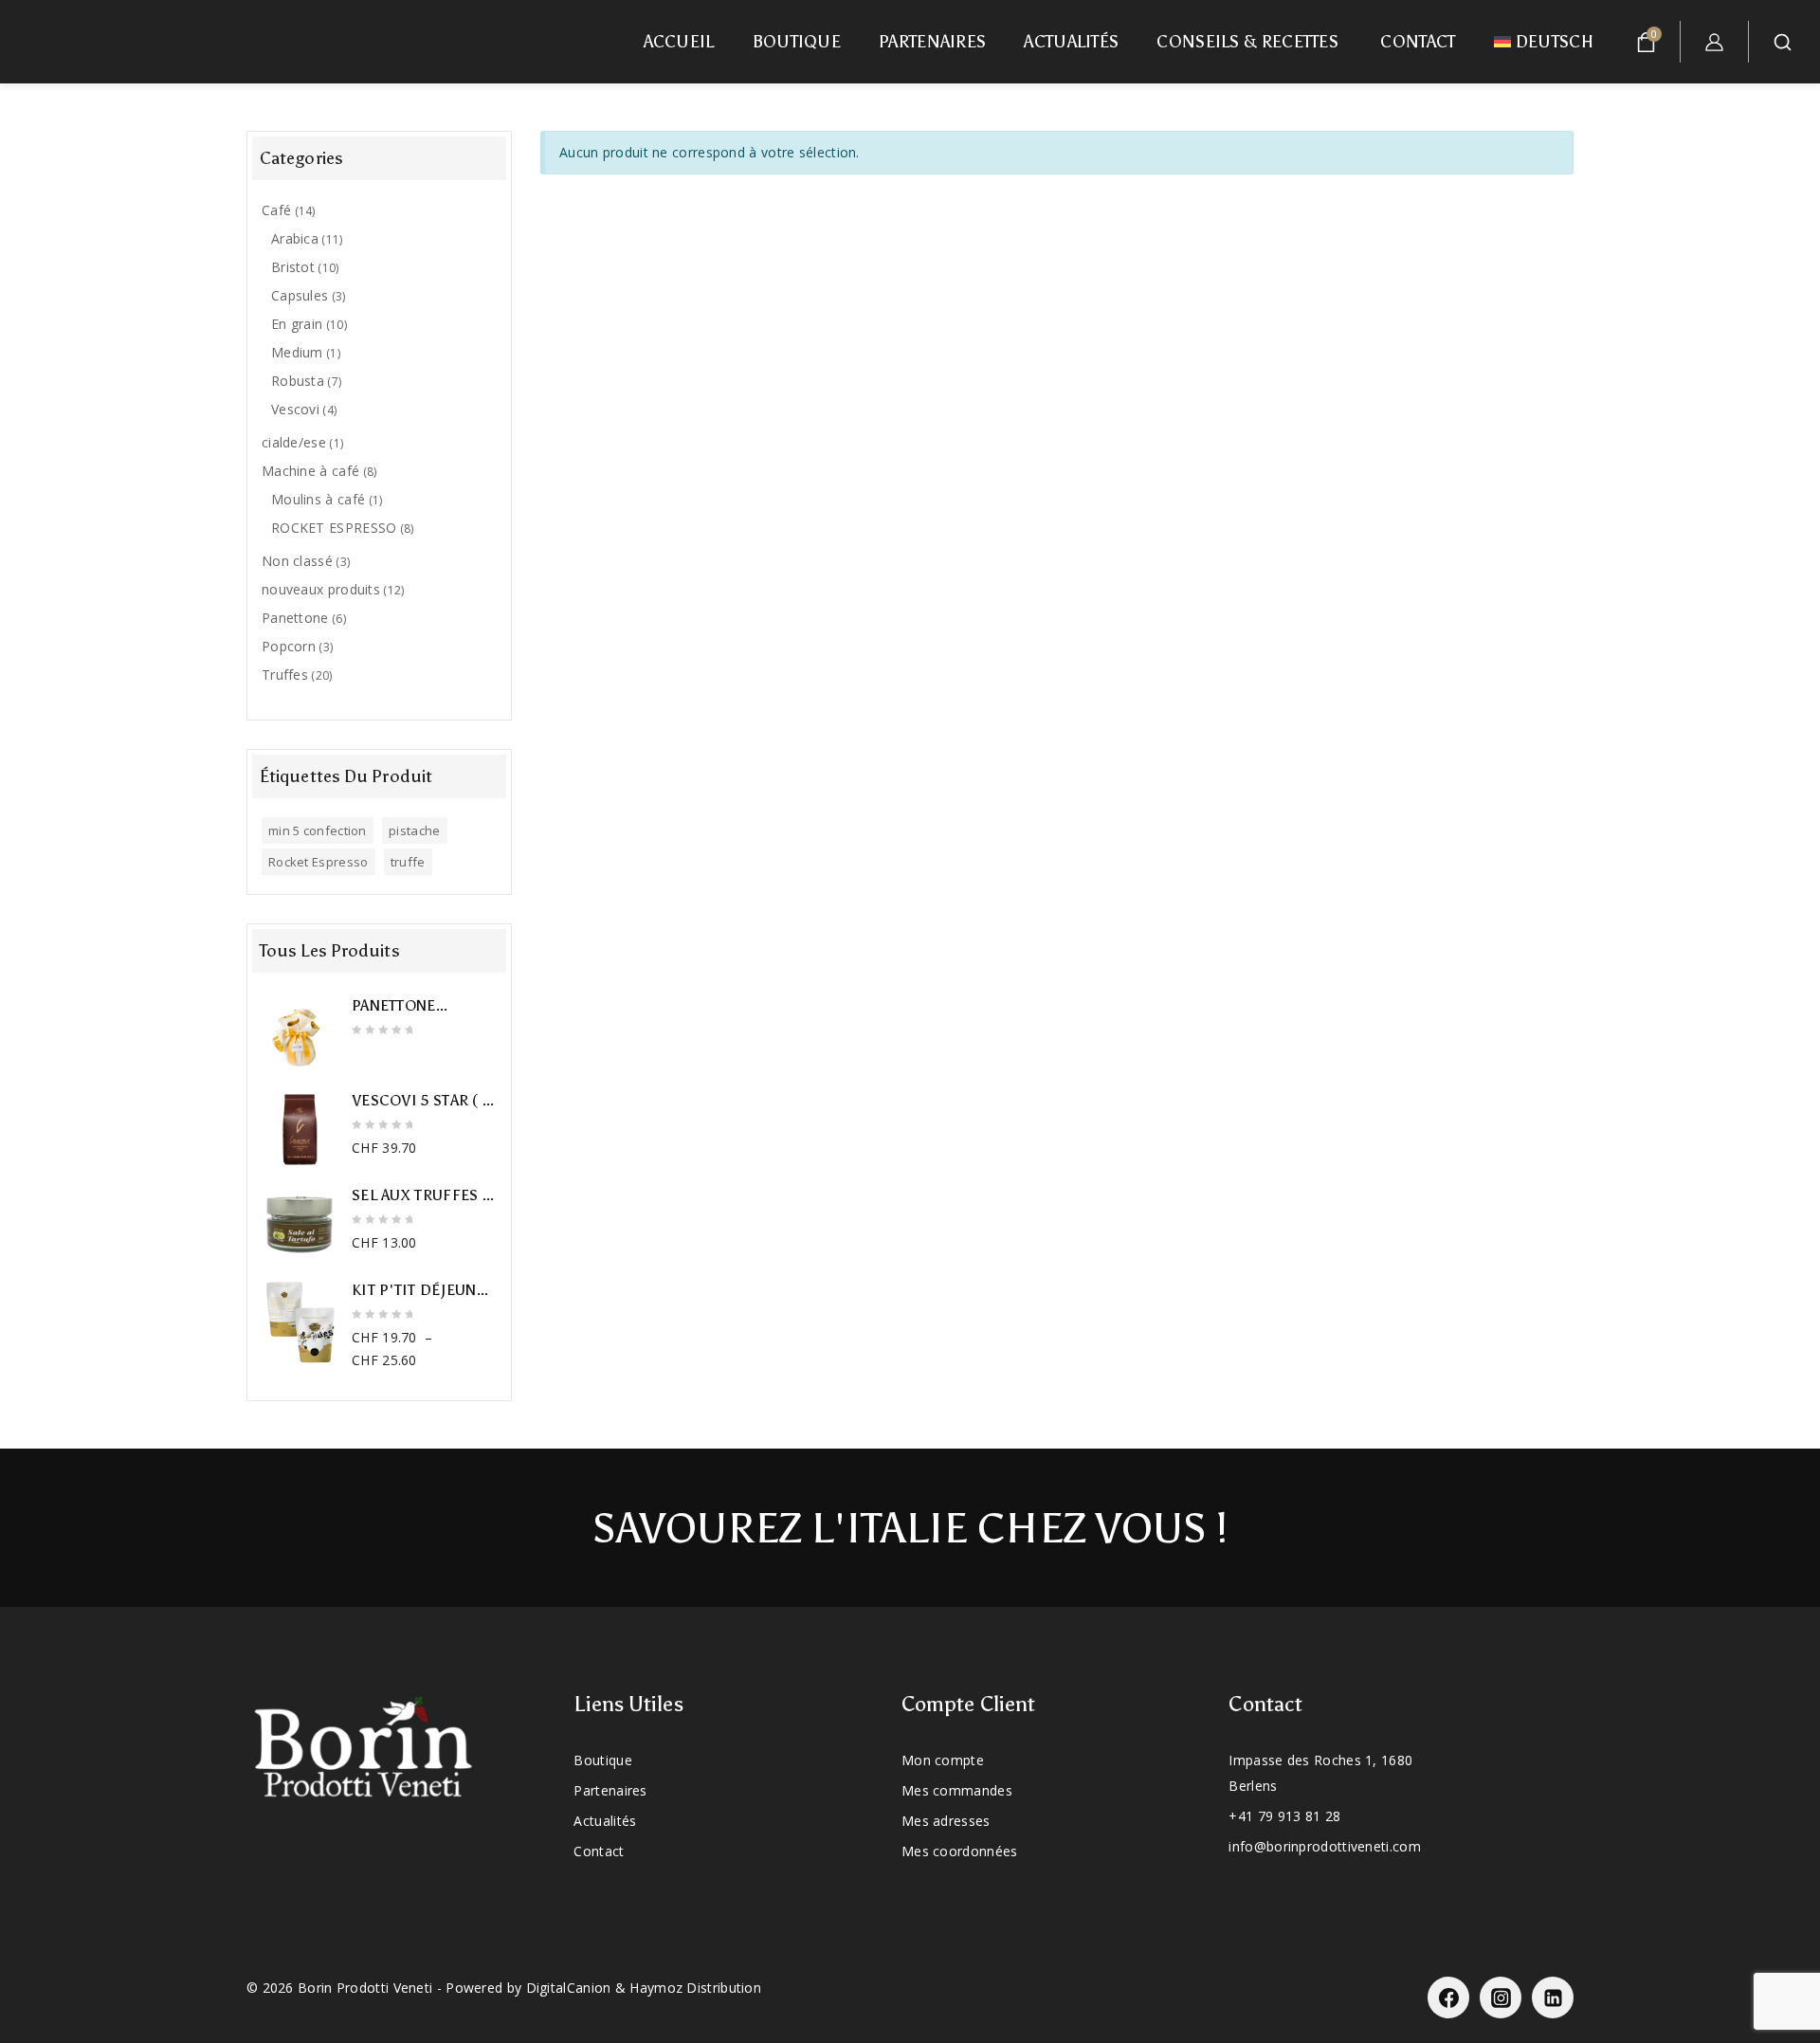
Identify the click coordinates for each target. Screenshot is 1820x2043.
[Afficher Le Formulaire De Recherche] (1789, 42)
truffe (408, 862)
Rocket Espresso (318, 862)
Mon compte (943, 1760)
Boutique (797, 42)
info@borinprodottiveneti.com (1324, 1846)
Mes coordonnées (960, 1851)
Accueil (679, 42)
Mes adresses (946, 1821)
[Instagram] (1501, 1997)
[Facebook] (1448, 1997)
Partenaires (932, 42)
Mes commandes (957, 1790)
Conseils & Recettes (1249, 42)
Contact (1418, 42)
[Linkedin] (1553, 1997)
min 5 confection (318, 830)
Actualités (1071, 42)
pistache (414, 830)
